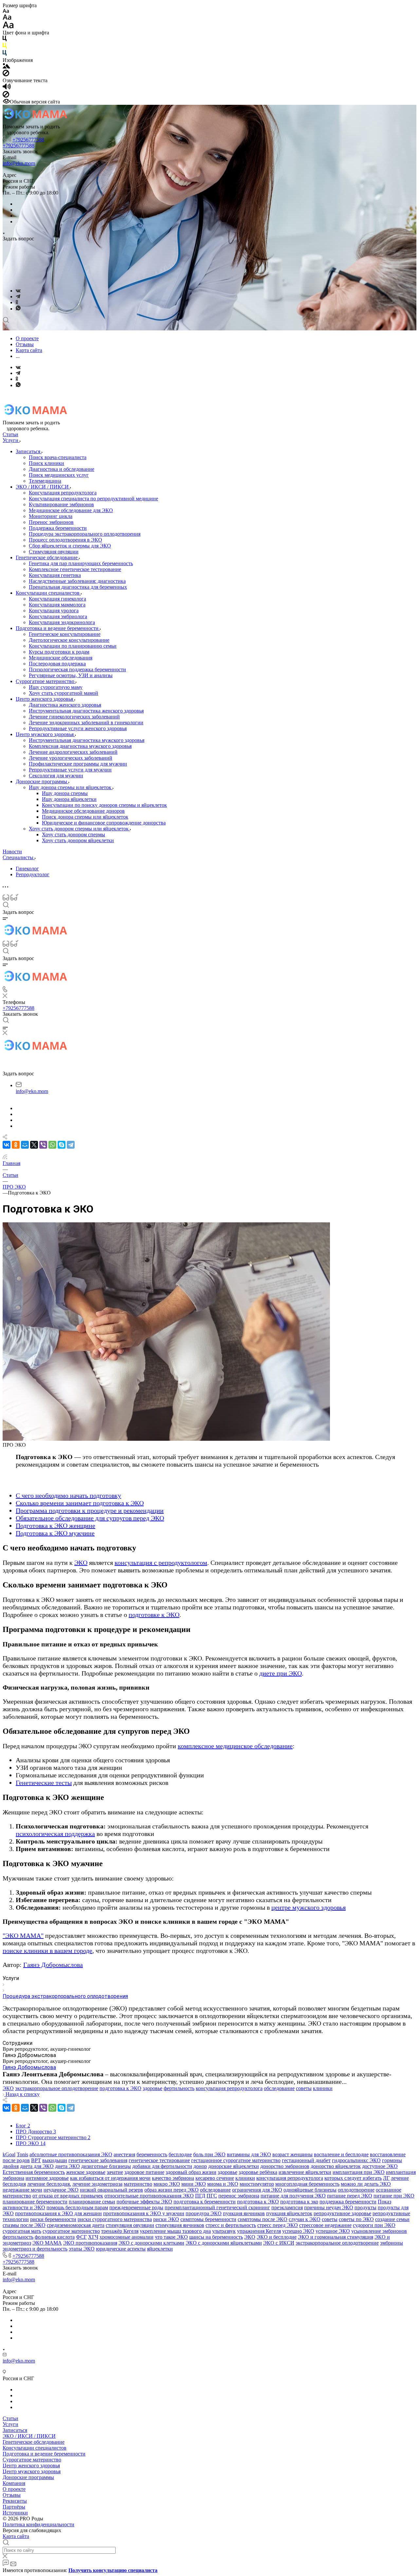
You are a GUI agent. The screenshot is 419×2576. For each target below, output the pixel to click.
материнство (138, 2184)
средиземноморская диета (76, 2225)
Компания (14, 2483)
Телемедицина (45, 481)
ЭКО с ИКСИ (279, 2243)
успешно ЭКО (298, 2231)
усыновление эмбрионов (379, 2231)
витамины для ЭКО (249, 2154)
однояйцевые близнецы (310, 2190)
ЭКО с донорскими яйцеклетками (224, 2243)
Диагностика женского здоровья (65, 705)
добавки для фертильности (162, 2166)
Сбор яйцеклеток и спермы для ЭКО (70, 546)
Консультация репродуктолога (63, 493)
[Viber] (43, 1145)
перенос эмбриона (239, 2196)
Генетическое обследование (47, 557)
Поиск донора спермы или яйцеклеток (85, 817)
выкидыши (55, 2160)
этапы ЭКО (82, 2249)
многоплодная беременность (307, 2184)
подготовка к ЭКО (120, 2088)
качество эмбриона (173, 2178)
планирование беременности (35, 2202)
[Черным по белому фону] (5, 40)
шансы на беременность (216, 2237)
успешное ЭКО (333, 2231)
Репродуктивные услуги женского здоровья (78, 728)
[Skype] (62, 1145)
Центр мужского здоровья (45, 734)
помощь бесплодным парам (77, 2207)
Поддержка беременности (58, 528)
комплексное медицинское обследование (235, 1746)
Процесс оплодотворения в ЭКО (65, 540)
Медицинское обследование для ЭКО (71, 510)
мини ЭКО (194, 2184)
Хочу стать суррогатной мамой (64, 693)
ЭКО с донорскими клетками (151, 2243)
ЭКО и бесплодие (277, 2237)
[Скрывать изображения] (6, 74)
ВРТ (36, 2160)
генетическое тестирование (159, 2160)
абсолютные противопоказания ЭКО (71, 2154)
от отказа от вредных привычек (68, 2196)
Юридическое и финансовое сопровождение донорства (104, 823)
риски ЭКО (166, 2219)
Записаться (29, 451)
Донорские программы (42, 781)
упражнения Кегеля (259, 2231)
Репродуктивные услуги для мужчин (70, 770)
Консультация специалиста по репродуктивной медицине (93, 499)
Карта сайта (16, 2536)
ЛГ (386, 2178)
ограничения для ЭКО (257, 2190)
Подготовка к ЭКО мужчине (55, 1533)
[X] (34, 1145)
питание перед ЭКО (350, 2196)
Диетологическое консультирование (69, 640)
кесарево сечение (215, 2178)
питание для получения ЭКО (293, 2196)
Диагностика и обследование (62, 469)
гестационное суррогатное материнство (236, 2160)
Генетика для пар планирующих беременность (81, 563)
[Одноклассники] (17, 302)
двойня (11, 2166)
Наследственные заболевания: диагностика (77, 581)
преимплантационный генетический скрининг (217, 2207)
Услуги (10, 2424)
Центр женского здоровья (45, 699)
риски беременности (53, 2219)
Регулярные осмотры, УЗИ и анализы (71, 675)
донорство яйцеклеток (336, 2166)
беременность (152, 2154)
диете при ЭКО (281, 1673)
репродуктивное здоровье (342, 2213)
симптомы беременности (208, 2219)
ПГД (200, 2196)
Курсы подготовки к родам (59, 652)
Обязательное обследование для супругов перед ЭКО (90, 1518)
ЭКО (81, 1563)
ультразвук (224, 2231)
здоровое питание (144, 2172)
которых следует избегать (353, 2178)
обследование (279, 2088)
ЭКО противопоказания (90, 2243)
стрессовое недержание (325, 2225)
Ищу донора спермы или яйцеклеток (71, 787)
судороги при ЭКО (374, 2225)
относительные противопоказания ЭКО (149, 2196)
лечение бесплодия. (49, 2184)
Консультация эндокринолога (62, 622)
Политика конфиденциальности (38, 2524)
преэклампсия (287, 2207)
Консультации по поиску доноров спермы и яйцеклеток (104, 805)
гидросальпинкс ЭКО (356, 2160)
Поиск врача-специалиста (58, 457)
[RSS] (5, 1157)
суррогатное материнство (71, 2231)
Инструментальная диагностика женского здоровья (86, 711)
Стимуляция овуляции (54, 552)
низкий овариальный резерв (111, 2190)
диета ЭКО (67, 2166)
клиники (323, 2088)
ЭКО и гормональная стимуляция (336, 2237)
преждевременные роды (136, 2207)
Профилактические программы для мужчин (78, 764)
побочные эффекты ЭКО (144, 2202)
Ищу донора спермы (65, 793)
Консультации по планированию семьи (73, 646)
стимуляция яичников (180, 2225)
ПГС (212, 2196)
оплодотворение (356, 2190)
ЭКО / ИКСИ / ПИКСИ (43, 487)
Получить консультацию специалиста (113, 2570)
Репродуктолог (33, 874)
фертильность (179, 2088)
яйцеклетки (160, 2249)
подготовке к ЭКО (154, 1615)
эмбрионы (392, 2243)
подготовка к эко (299, 2202)
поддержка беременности (348, 2202)
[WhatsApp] (52, 1145)
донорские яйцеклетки (234, 2166)
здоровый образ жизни (191, 2172)
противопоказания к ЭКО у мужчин (144, 2213)
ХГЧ (93, 2237)
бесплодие (180, 2154)
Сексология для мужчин (56, 776)
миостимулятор (257, 2184)
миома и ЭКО (223, 2184)
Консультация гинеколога (57, 599)
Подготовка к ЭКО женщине (55, 1526)
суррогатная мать (22, 2231)
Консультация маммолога (57, 605)
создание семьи (392, 2219)
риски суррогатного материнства (115, 2219)
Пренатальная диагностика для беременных (78, 587)
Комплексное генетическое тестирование (75, 569)
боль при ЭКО (209, 2154)
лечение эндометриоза (97, 2184)
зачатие (115, 2172)
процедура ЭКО (204, 2213)
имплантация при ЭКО (359, 2172)
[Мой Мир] (25, 1145)
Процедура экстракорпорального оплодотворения (85, 534)
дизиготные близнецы (106, 2166)
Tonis (22, 2154)
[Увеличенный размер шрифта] (8, 27)
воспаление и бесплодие (341, 2154)
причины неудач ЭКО (329, 2207)
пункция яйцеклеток (289, 2213)
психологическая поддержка (55, 1834)
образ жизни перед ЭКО (172, 2190)
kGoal (9, 2154)
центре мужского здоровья (309, 1907)
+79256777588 (28, 140)
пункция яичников (244, 2213)
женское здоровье (86, 2172)
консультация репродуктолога (229, 2088)
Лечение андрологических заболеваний (73, 752)
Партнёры (14, 2507)
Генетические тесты (44, 1783)
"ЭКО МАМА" (23, 1936)
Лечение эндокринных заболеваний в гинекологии (86, 723)
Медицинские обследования (61, 658)
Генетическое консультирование (65, 634)
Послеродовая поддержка (57, 664)
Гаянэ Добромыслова (53, 1965)
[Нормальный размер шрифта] (7, 18)
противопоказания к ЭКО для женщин (58, 2213)
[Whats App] (18, 309)
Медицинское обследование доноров (83, 811)
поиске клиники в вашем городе (47, 1951)
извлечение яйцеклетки (305, 2172)
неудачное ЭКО (61, 2190)
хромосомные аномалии (127, 2237)
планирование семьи (92, 2202)
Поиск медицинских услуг (59, 475)
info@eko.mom (19, 163)
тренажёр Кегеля (120, 2231)
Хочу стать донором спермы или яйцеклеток (79, 829)
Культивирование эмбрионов (61, 504)
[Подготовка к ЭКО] (166, 1439)
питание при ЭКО (394, 2196)
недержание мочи (22, 2190)
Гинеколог (27, 869)
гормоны (392, 2160)
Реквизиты (15, 2501)
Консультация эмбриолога (58, 616)
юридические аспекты (121, 2249)
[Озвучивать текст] (7, 88)
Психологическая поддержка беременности (77, 669)
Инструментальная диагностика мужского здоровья (87, 740)
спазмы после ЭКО (24, 2225)
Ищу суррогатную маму (56, 687)
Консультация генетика (55, 575)
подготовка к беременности (205, 2202)
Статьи (10, 2418)
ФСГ (81, 2237)
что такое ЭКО (171, 2237)
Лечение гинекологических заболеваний (74, 717)
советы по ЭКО (356, 2219)
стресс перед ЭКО (278, 2225)
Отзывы (12, 2495)
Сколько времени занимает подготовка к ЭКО (80, 1503)
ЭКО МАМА (47, 2243)
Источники (15, 2513)
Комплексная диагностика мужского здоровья (80, 746)
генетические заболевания (98, 2160)
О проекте (14, 2489)
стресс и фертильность (231, 2225)
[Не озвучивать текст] (6, 96)
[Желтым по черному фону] (5, 47)
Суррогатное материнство (46, 681)
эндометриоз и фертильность (35, 2249)
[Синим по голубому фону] (5, 54)
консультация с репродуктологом (161, 1563)
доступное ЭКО (380, 2166)
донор (200, 2166)
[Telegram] (18, 297)
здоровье (153, 2088)
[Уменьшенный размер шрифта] (6, 11)
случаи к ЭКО (305, 2219)
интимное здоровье (47, 2178)
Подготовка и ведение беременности (58, 628)
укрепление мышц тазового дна (175, 2231)
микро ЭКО (167, 2184)
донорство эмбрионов (285, 2166)
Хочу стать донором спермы (73, 834)
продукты (365, 2207)
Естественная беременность (34, 2172)
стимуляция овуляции (130, 2225)
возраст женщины (292, 2154)
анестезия (124, 2154)
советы (304, 2088)
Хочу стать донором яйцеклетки (78, 840)
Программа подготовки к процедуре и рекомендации (90, 1510)
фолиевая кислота (55, 2237)
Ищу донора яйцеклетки (69, 799)
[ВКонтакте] (18, 291)
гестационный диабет (306, 2160)
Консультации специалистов (48, 593)
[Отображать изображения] (6, 67)
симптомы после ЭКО (263, 2219)
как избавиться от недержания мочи (110, 2178)
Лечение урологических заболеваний (71, 758)
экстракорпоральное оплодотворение (57, 2088)
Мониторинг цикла (51, 516)
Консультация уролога (54, 611)
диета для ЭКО (37, 2166)
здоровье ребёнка (258, 2172)
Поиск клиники (46, 463)
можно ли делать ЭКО (366, 2184)
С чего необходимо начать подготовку (68, 1495)
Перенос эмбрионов (51, 522)
